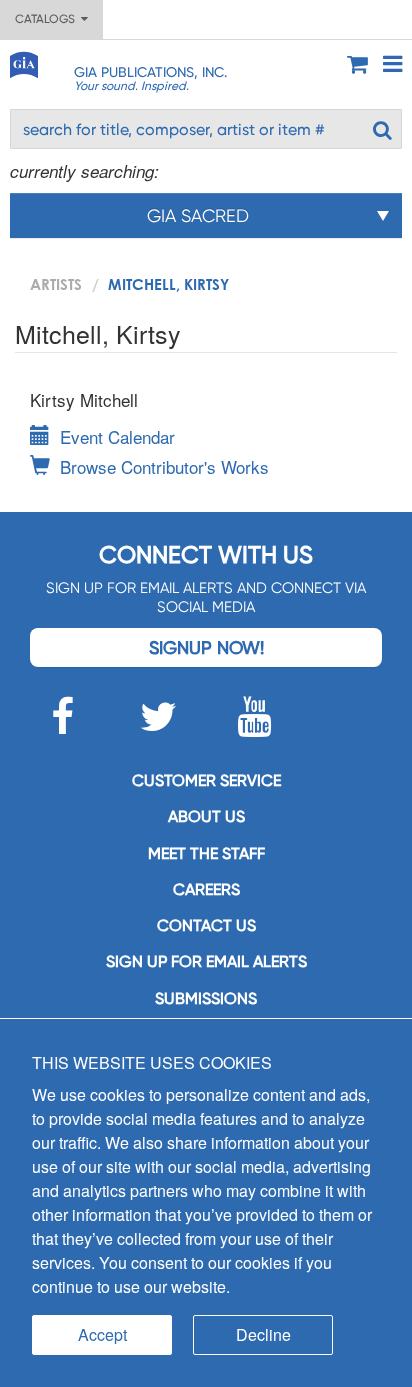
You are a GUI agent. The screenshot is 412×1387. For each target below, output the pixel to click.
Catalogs (48, 19)
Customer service (206, 780)
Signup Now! (206, 647)
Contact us (206, 925)
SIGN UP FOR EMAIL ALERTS (206, 961)
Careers (206, 889)
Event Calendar (117, 436)
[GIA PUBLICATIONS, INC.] (23, 61)
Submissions (206, 998)
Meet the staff (206, 853)
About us (206, 816)
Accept (102, 1334)
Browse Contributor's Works (164, 466)
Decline (263, 1334)
